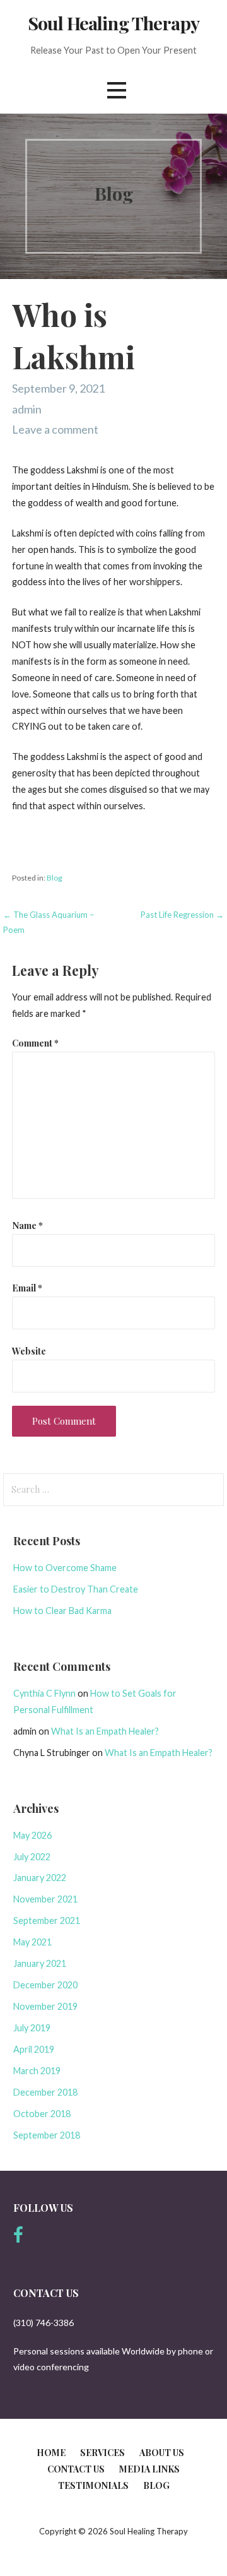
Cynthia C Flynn (44, 1693)
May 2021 (32, 1942)
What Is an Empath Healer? (105, 1731)
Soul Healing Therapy (113, 23)
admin (27, 409)
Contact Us (76, 2469)
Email (27, 1288)
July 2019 (32, 2028)
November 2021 (45, 1899)
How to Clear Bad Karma (62, 1611)
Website (29, 1351)
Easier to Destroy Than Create (76, 1589)
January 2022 (40, 1878)
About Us (162, 2453)
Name (27, 1225)
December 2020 (45, 1985)
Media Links (149, 2469)
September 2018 (47, 2135)
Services (102, 2453)
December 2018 (45, 2092)
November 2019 (45, 2006)
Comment (35, 1043)
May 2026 (32, 1835)
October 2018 (42, 2114)
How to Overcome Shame (65, 1568)
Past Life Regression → (182, 915)
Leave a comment (55, 429)
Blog (55, 878)
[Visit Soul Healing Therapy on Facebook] (18, 2238)
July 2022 (32, 1857)
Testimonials (93, 2485)
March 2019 (37, 2071)
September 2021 (47, 1920)
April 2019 (34, 2049)
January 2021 (40, 1963)
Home (51, 2453)
